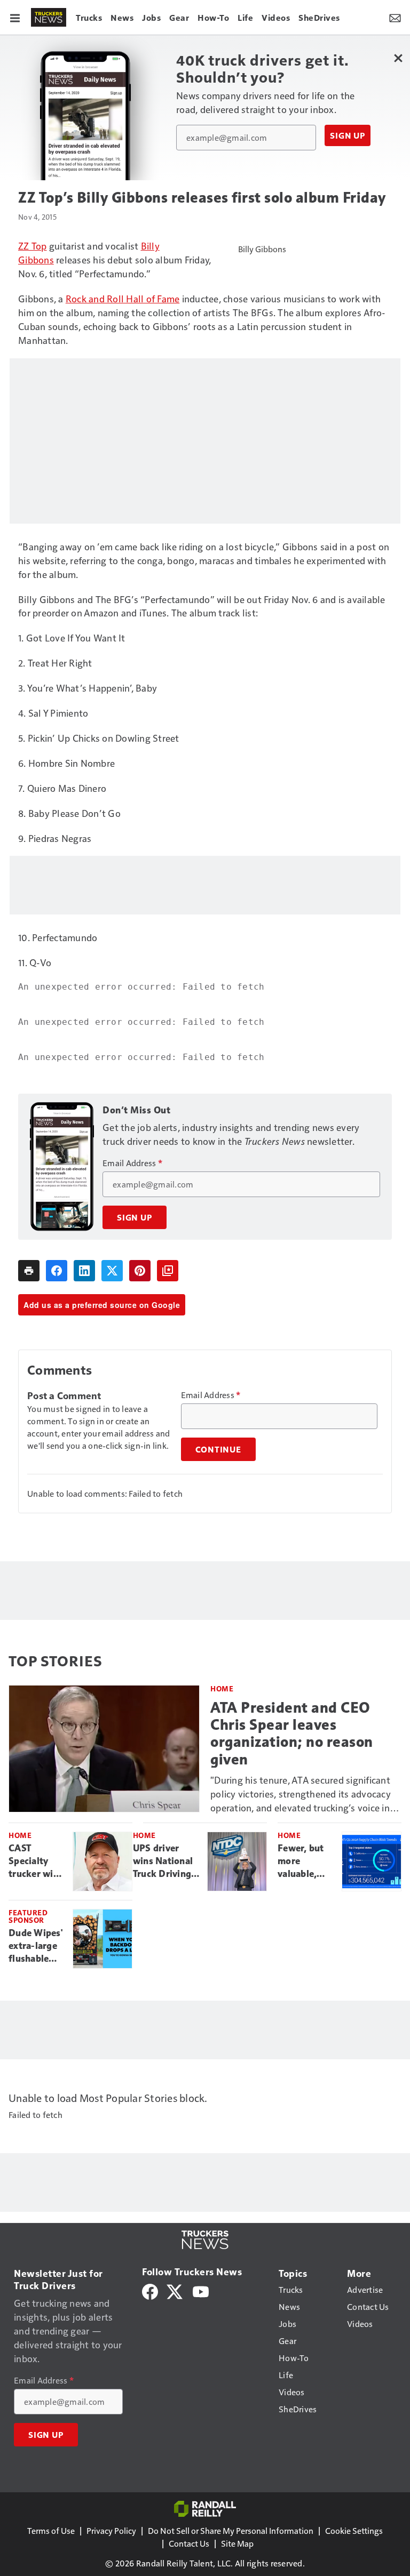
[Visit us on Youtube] (201, 2290)
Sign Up (348, 135)
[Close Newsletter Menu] (398, 58)
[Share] (57, 1271)
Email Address (132, 1163)
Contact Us (189, 2543)
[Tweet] (112, 1271)
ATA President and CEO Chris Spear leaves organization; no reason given (292, 1733)
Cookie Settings (354, 2530)
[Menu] (15, 17)
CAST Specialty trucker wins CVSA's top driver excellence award (36, 1861)
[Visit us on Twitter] (175, 2290)
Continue (218, 1449)
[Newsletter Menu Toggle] (395, 17)
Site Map (237, 2543)
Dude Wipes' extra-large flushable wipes (36, 1946)
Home (222, 1688)
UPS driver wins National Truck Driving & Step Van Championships (166, 1861)
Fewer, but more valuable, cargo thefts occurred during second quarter (304, 1861)
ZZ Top (33, 246)
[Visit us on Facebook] (150, 2290)
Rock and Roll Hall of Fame (123, 298)
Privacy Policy (111, 2530)
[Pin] (140, 1271)
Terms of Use (51, 2530)
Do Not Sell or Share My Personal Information (231, 2530)
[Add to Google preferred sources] (168, 1271)
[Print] (29, 1271)
